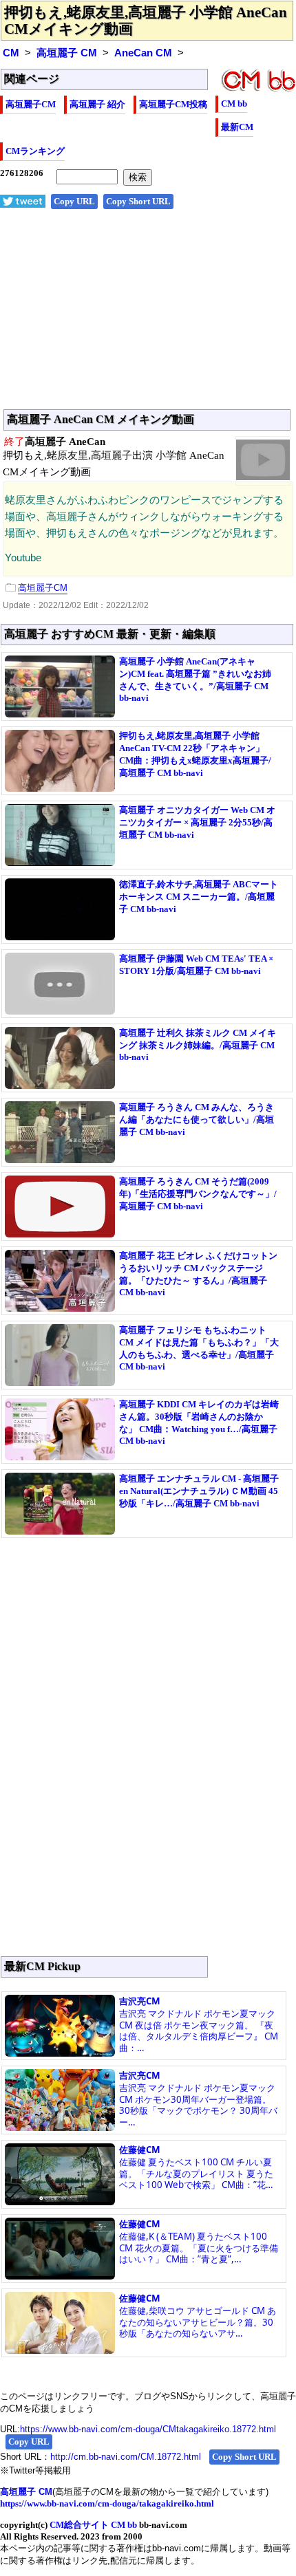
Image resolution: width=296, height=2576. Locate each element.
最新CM (237, 127)
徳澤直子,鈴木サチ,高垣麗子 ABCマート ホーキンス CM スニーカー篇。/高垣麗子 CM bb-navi (199, 897)
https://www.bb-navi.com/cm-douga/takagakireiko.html (107, 2503)
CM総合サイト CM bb (93, 2525)
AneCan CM (143, 53)
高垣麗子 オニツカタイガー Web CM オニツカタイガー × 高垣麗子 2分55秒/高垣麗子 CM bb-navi (197, 822)
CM (11, 53)
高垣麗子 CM (67, 53)
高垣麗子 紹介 (97, 104)
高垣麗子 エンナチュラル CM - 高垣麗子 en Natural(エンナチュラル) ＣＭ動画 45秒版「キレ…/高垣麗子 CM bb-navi (199, 1491)
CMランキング (35, 151)
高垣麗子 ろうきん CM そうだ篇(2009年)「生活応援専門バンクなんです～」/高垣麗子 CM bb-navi (198, 1194)
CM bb (234, 104)
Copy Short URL (138, 201)
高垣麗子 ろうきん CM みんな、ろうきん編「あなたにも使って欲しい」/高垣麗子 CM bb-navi (197, 1119)
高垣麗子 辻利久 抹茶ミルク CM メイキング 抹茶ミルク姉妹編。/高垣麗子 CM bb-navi (198, 1045)
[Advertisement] (148, 316)
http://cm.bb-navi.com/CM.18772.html (126, 2457)
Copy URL (74, 201)
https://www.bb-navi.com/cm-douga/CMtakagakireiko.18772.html (148, 2429)
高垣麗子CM (31, 104)
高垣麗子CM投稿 (173, 104)
